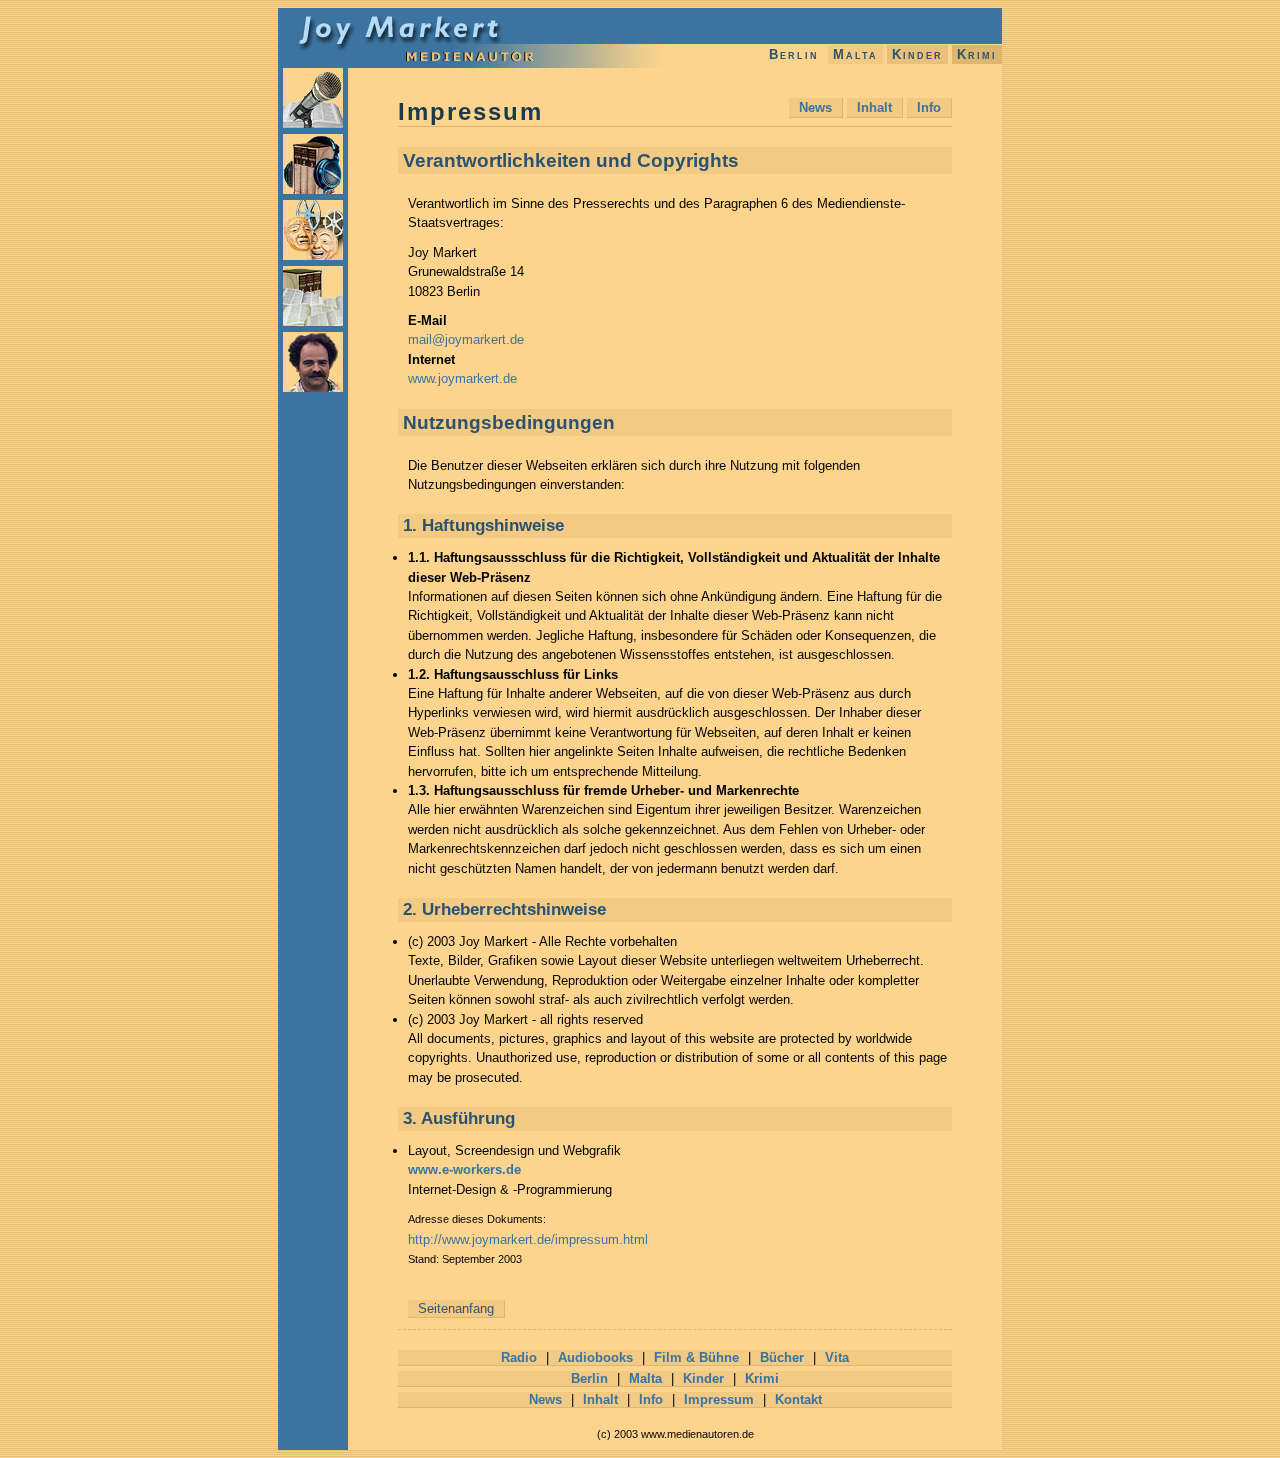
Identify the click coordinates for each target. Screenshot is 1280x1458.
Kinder (917, 54)
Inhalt (874, 107)
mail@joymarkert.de (466, 339)
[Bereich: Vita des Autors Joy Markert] (313, 388)
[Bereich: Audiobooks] (313, 190)
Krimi (977, 54)
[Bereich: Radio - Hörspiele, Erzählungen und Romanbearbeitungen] (313, 124)
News (815, 107)
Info (929, 107)
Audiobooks (595, 1357)
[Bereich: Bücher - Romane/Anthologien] (313, 322)
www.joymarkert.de (462, 378)
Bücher (782, 1357)
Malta (855, 54)
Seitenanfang (456, 1308)
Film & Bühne (696, 1357)
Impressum (719, 1399)
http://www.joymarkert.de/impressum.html (528, 1239)
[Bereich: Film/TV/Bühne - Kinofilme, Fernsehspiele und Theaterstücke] (313, 256)
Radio (519, 1357)
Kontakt (798, 1399)
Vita (837, 1357)
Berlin (794, 54)
